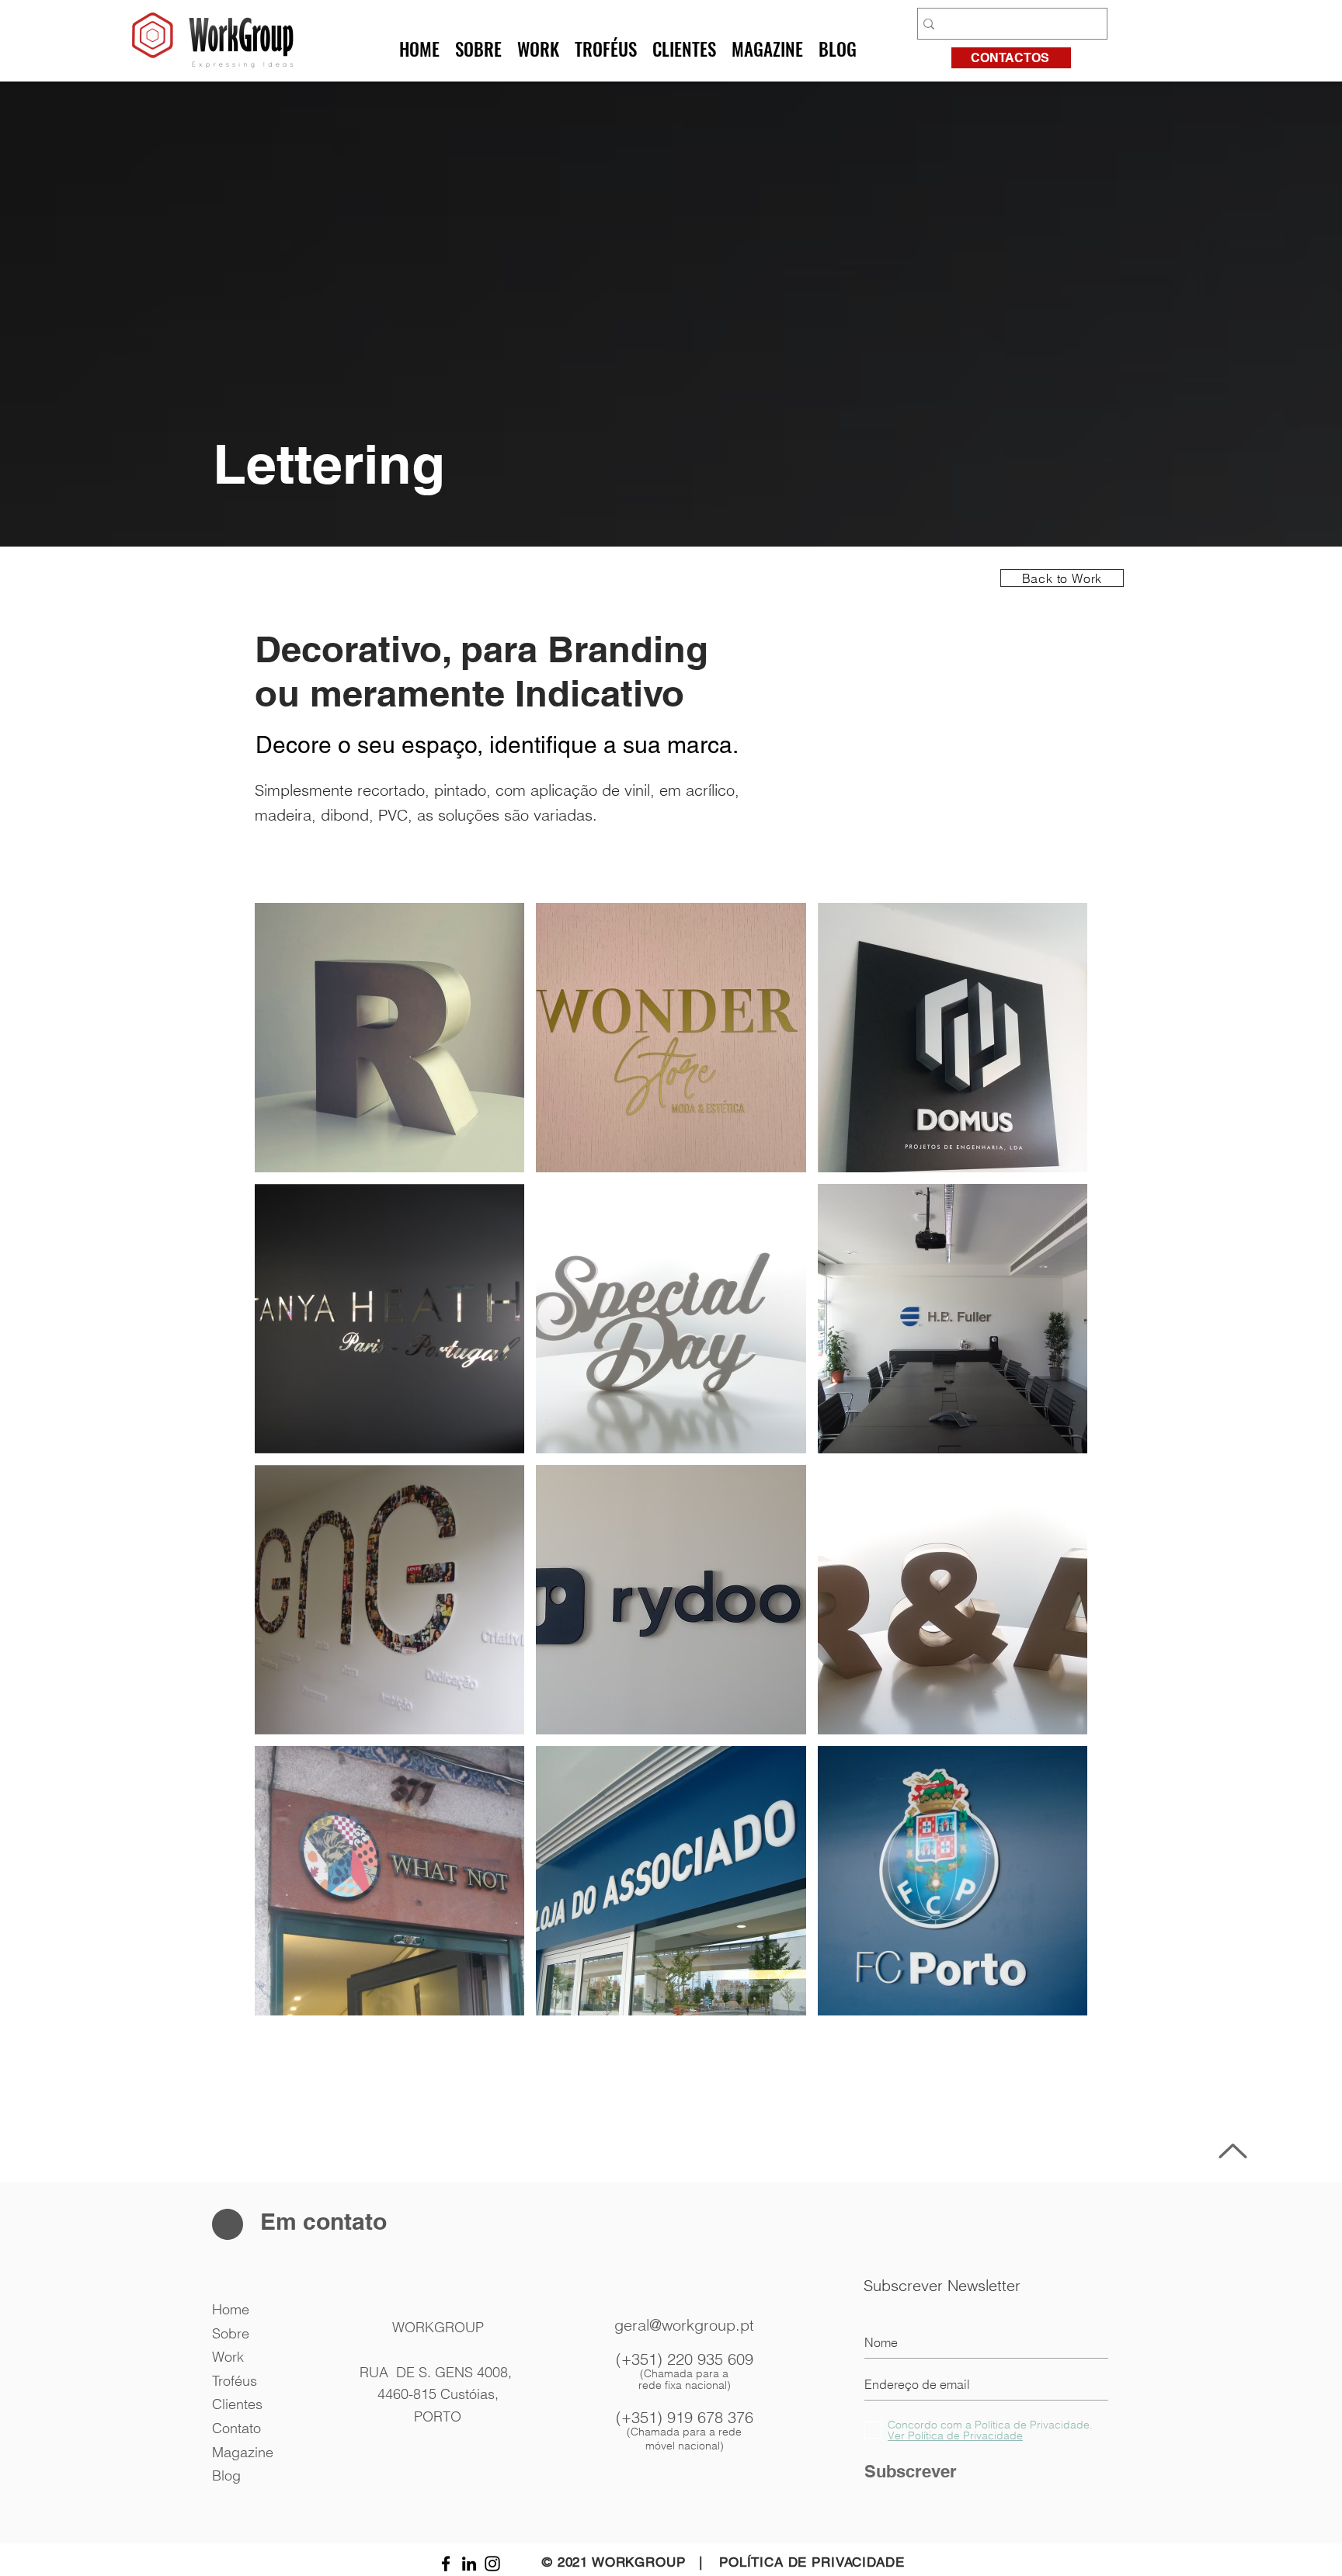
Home (231, 2309)
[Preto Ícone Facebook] (446, 2564)
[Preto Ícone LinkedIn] (469, 2564)
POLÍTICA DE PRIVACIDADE (812, 2562)
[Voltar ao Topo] (1231, 2151)
